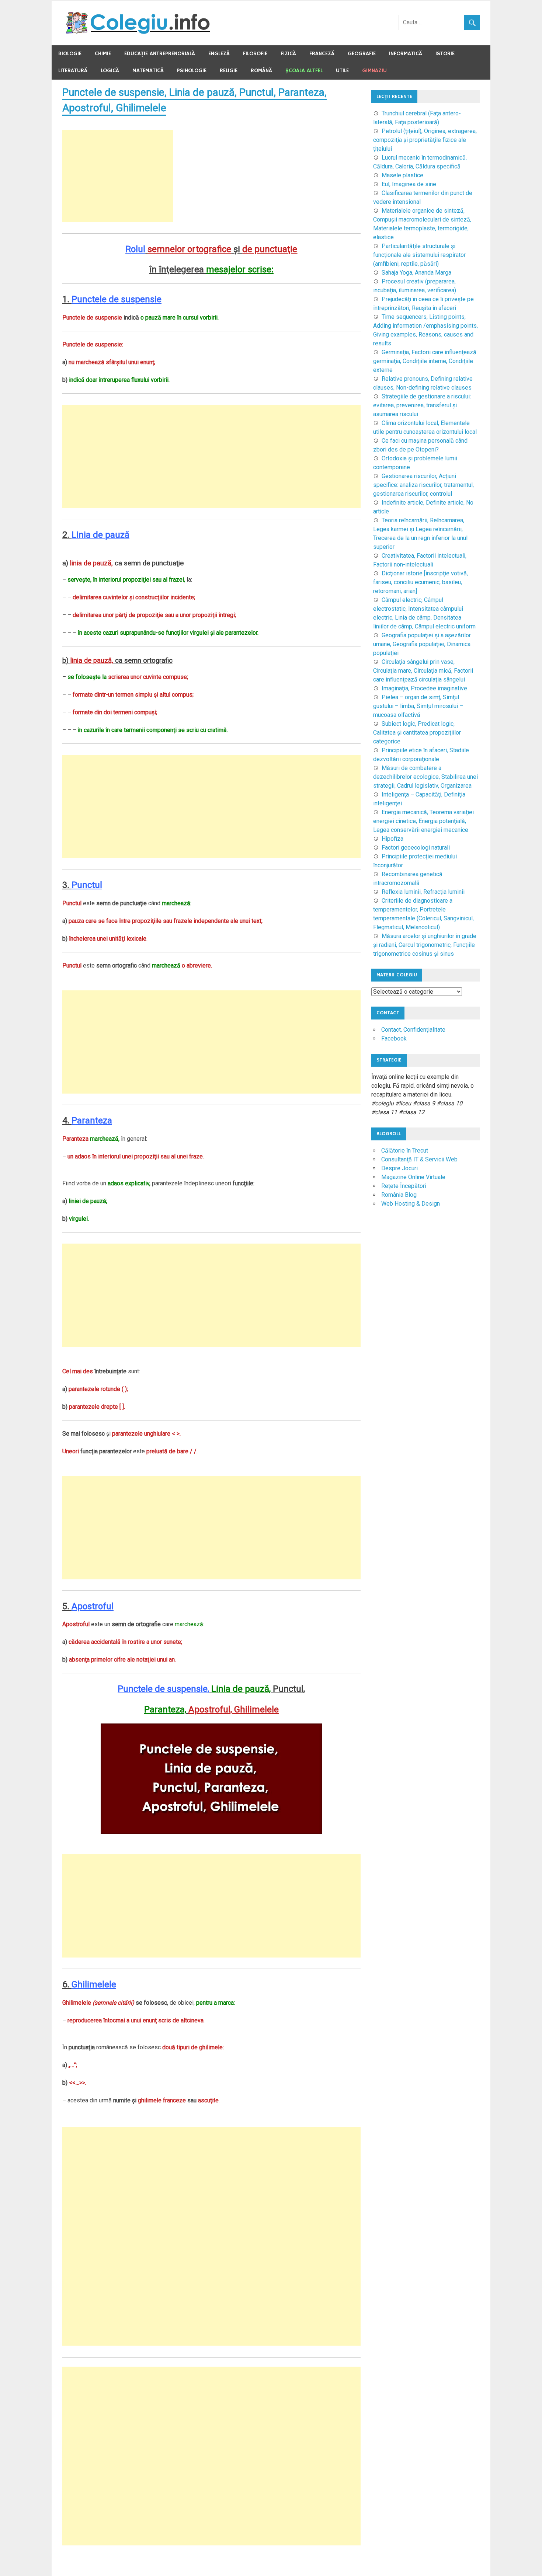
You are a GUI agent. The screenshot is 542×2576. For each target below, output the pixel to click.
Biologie (70, 54)
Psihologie (192, 71)
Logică (110, 71)
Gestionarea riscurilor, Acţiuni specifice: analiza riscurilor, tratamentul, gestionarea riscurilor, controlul (423, 485)
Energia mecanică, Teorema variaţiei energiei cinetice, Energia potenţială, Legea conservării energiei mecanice (423, 821)
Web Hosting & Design (411, 1204)
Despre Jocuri (399, 1168)
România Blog (399, 1195)
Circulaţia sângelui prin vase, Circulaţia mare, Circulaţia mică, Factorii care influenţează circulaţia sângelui (423, 671)
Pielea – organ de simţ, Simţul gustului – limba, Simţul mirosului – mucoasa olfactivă (418, 706)
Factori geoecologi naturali (416, 848)
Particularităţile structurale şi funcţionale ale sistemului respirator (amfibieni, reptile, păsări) (419, 255)
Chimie (103, 54)
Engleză (219, 54)
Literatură (73, 71)
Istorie (445, 54)
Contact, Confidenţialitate (413, 1030)
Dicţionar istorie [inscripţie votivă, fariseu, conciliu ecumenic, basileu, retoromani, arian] (421, 582)
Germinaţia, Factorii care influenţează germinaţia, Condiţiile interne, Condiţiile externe (425, 361)
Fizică (288, 54)
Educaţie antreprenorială (160, 54)
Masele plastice (402, 175)
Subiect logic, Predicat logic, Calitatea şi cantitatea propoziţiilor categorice (417, 733)
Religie (229, 71)
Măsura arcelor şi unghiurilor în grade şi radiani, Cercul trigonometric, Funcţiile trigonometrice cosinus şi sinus (425, 945)
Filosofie (255, 54)
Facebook (394, 1038)
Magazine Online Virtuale (413, 1177)
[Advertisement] (118, 176)
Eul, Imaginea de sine (409, 184)
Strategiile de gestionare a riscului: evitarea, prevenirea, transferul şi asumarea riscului (422, 405)
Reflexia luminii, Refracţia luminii (423, 892)
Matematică (148, 71)
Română (261, 71)
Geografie (362, 54)
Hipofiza (392, 839)
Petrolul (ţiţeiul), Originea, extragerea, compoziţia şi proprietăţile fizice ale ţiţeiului (425, 140)
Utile (342, 71)
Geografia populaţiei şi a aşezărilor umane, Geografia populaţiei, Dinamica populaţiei (422, 644)
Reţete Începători (404, 1186)
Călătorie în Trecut (405, 1151)
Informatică (406, 54)
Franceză (322, 54)
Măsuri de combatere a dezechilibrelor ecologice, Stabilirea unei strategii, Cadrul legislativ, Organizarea (425, 777)
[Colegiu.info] (139, 32)
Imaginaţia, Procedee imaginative (424, 688)
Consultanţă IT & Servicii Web (419, 1159)
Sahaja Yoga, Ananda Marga (416, 273)
